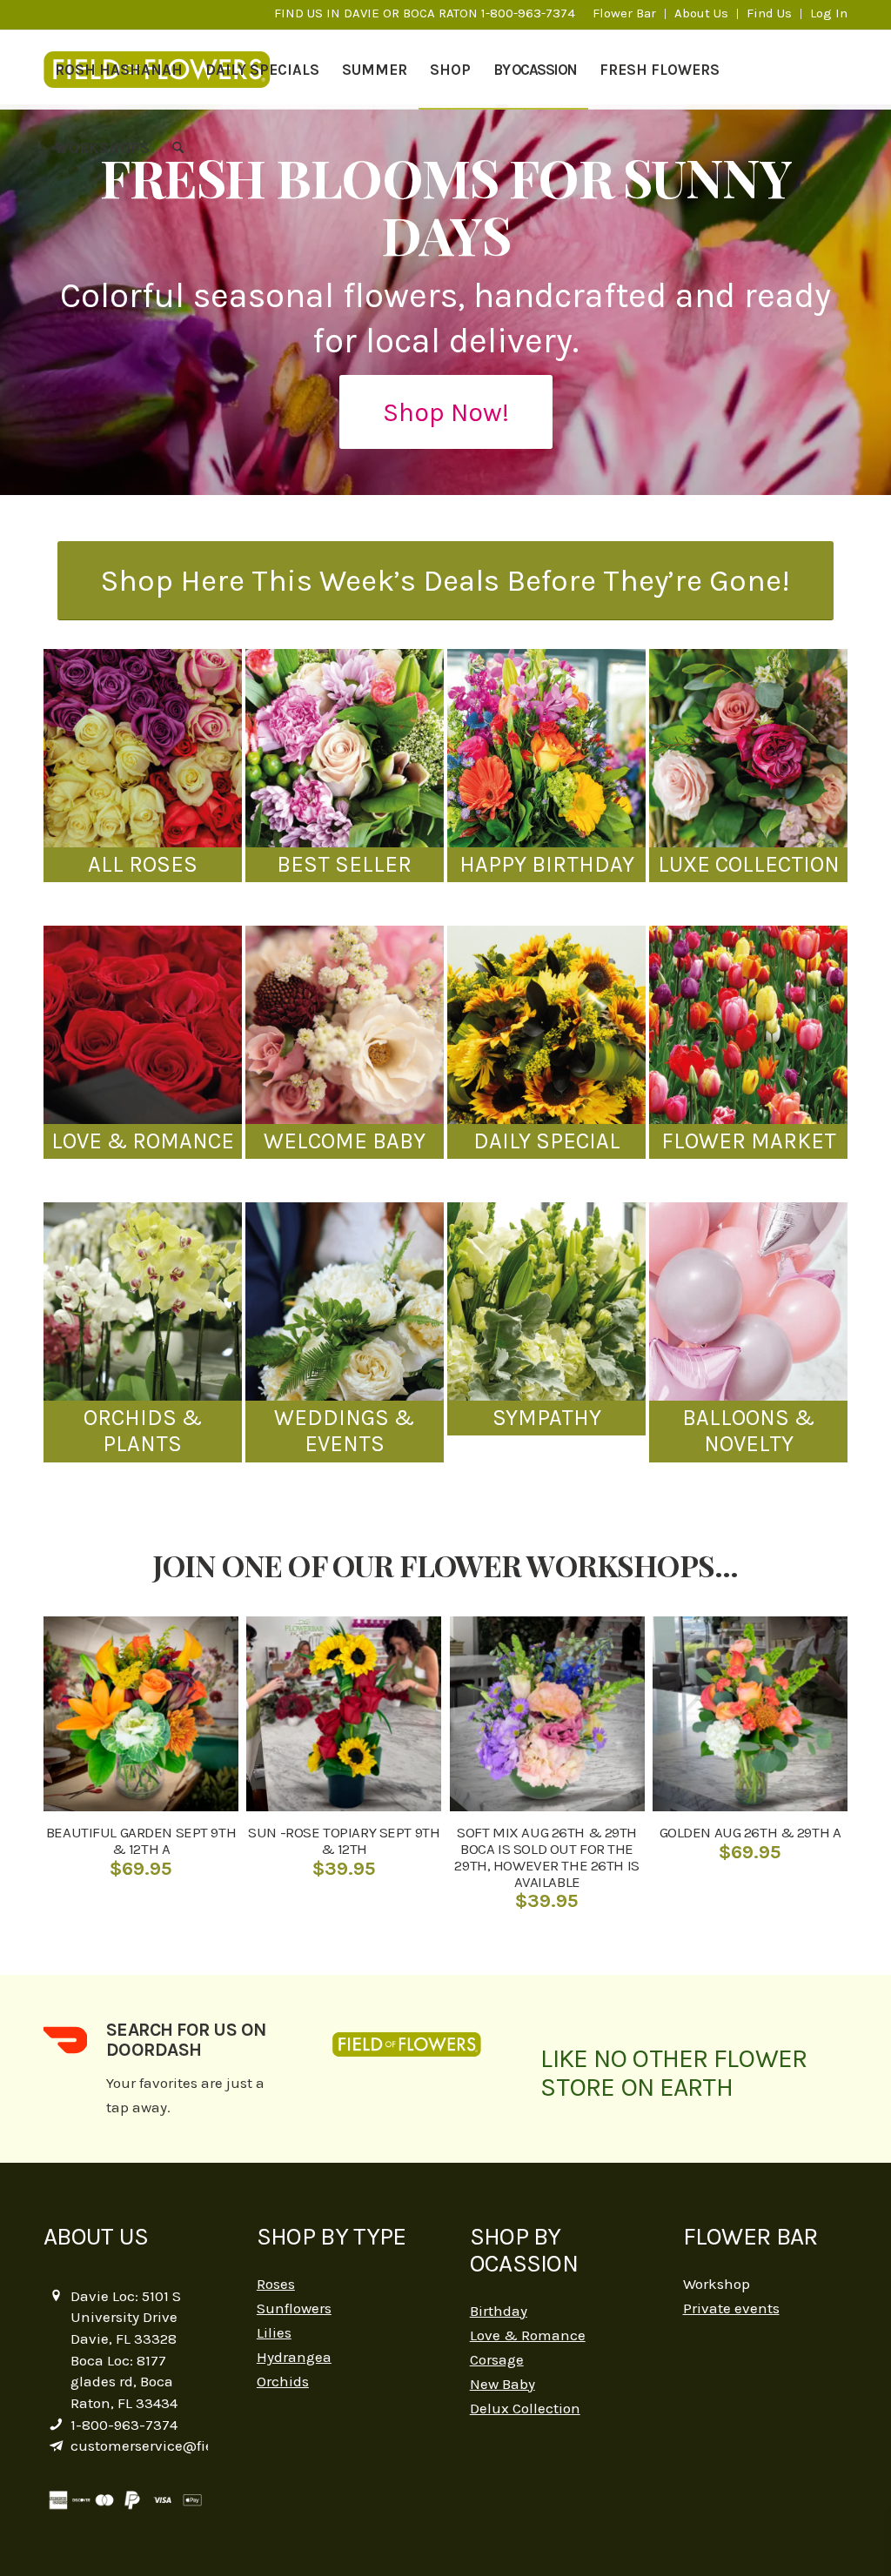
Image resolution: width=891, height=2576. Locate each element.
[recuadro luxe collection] (748, 748)
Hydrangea (294, 2357)
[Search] (178, 148)
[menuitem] (625, 14)
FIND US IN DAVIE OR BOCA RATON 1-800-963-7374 (425, 13)
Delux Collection (525, 2408)
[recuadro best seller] (345, 748)
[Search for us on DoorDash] (65, 2040)
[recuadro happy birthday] (546, 748)
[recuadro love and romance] (143, 1025)
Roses (276, 2284)
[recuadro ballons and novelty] (748, 1301)
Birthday (499, 2311)
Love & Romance (528, 2335)
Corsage (497, 2359)
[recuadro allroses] (143, 748)
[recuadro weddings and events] (345, 1301)
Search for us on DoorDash (186, 2040)
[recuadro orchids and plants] (143, 1301)
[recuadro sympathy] (546, 1301)
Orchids (283, 2381)
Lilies (274, 2332)
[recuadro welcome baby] (345, 1025)
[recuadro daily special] (546, 1025)
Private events (731, 2308)
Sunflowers (294, 2308)
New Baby (502, 2384)
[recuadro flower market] (748, 1025)
